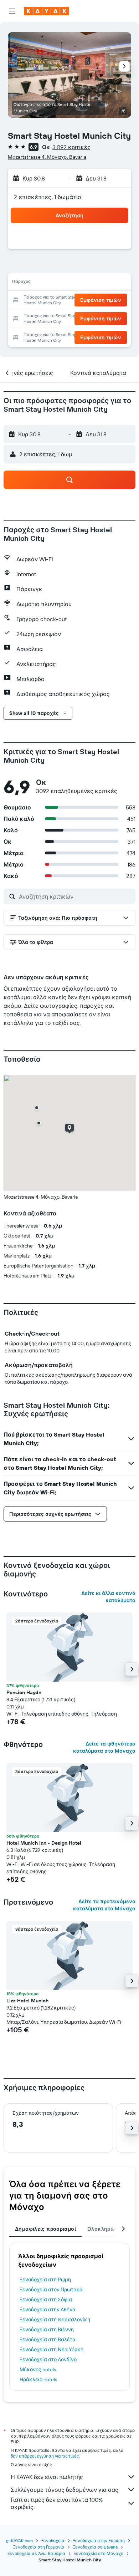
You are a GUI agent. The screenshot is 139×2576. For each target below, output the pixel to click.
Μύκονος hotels (38, 2369)
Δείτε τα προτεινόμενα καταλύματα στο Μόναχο (104, 1905)
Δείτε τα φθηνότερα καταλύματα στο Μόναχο (104, 1747)
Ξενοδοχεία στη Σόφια (46, 2300)
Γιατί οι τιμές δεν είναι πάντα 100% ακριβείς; (57, 2503)
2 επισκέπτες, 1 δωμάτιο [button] (48, 197)
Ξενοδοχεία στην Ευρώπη (99, 2541)
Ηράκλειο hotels (38, 2379)
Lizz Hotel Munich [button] (27, 2001)
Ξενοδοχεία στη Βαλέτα (48, 2339)
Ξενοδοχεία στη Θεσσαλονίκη (55, 2320)
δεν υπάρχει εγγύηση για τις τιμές (45, 2456)
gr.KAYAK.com (19, 2541)
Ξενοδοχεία (53, 2541)
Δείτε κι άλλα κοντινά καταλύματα (108, 1597)
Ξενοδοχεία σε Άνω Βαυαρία (36, 2553)
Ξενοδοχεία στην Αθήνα (48, 2310)
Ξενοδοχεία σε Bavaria (95, 2547)
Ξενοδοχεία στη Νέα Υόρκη (52, 2349)
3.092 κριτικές (71, 147)
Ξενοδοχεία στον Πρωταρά (51, 2290)
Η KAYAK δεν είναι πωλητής (47, 2477)
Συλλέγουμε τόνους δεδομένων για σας (65, 2490)
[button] (12, 11)
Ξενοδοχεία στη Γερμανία (39, 2547)
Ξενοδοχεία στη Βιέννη (47, 2329)
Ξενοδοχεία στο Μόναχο (99, 2553)
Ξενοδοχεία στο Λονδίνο (48, 2359)
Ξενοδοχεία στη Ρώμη (45, 2280)
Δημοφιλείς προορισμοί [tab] (45, 2229)
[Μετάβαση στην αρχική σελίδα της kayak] (47, 11)
